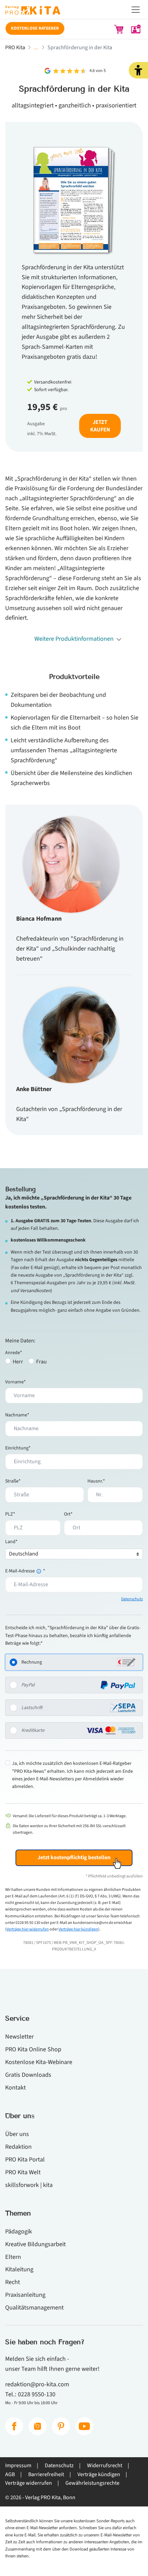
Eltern (13, 2257)
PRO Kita (15, 48)
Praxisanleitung (25, 2295)
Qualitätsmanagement (34, 2307)
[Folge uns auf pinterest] (61, 2426)
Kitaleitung (19, 2269)
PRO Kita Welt (23, 2172)
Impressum (18, 2465)
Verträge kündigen (99, 2474)
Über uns (17, 2134)
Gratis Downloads (28, 2075)
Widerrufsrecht (105, 2465)
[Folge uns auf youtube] (84, 2426)
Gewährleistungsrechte (92, 2483)
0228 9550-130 (37, 2394)
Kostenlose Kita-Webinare (39, 2062)
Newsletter (19, 2036)
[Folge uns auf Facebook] (14, 2426)
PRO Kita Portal (25, 2159)
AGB (10, 2474)
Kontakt (15, 2087)
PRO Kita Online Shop (33, 2049)
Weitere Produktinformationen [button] (74, 639)
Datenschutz (132, 1599)
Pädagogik (19, 2231)
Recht (13, 2282)
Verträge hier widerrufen (28, 1929)
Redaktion (18, 2147)
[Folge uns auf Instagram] (38, 2426)
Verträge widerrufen (29, 2483)
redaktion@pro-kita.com (37, 2384)
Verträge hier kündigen (78, 1929)
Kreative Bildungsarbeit (35, 2244)
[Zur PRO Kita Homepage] (74, 12)
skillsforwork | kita (29, 2185)
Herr (18, 1362)
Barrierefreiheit (46, 2474)
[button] (138, 70)
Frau (41, 1362)
